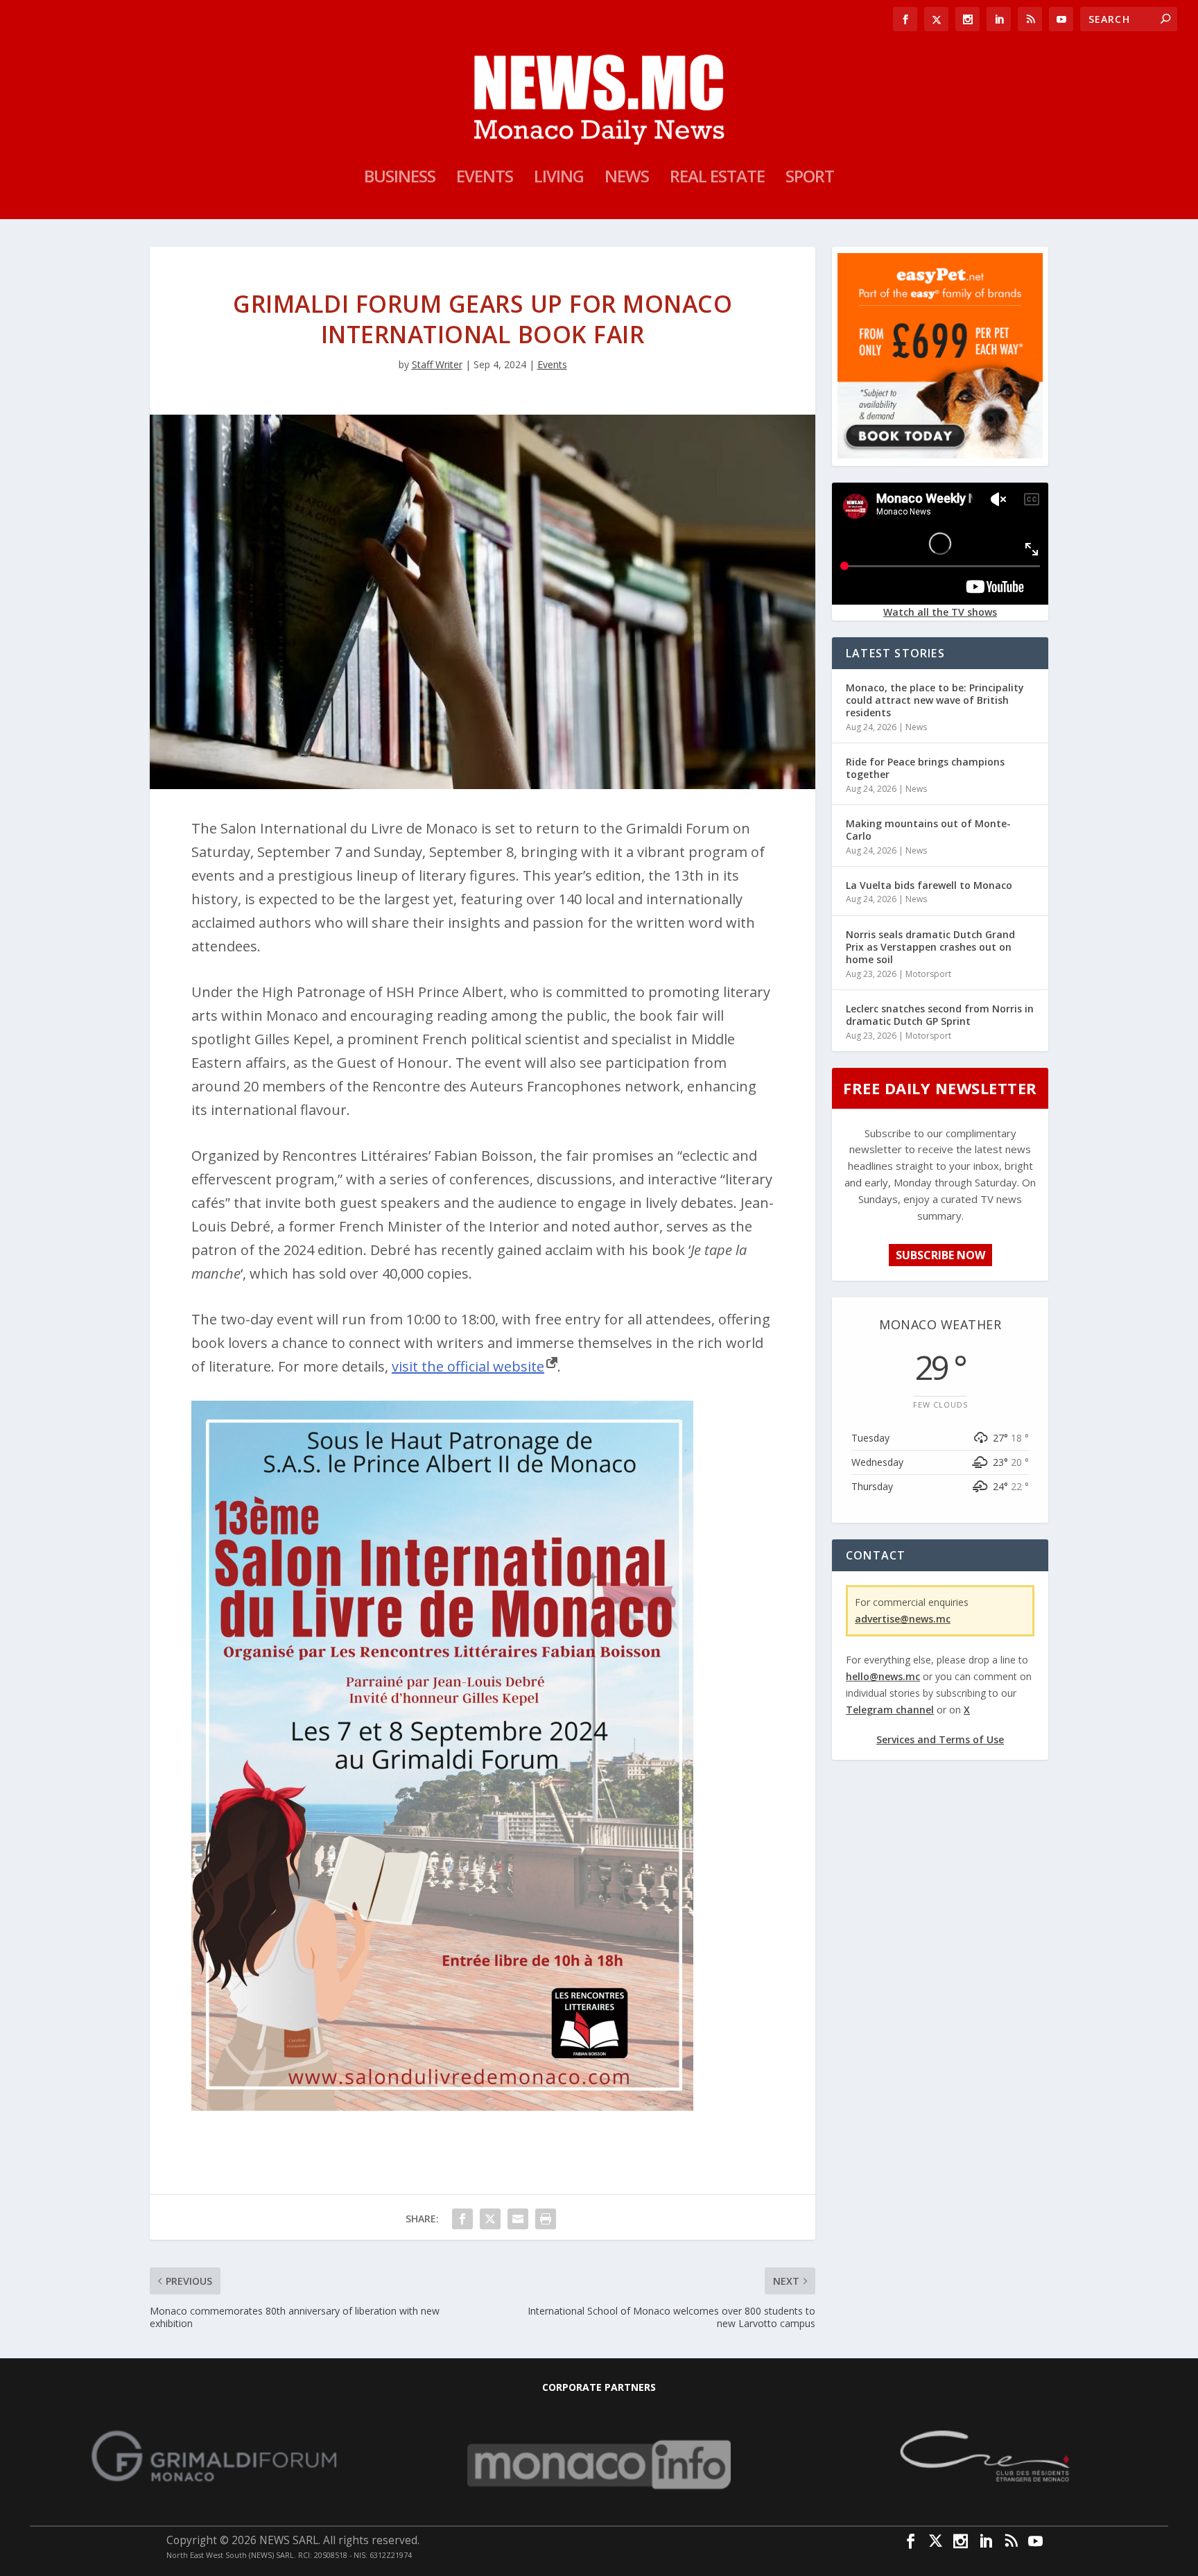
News (627, 179)
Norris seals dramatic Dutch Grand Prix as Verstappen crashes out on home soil (930, 947)
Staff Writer (437, 364)
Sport (810, 179)
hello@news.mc (883, 1676)
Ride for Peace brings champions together (925, 768)
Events (485, 179)
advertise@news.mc (903, 1619)
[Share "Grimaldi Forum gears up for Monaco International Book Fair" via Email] (518, 2219)
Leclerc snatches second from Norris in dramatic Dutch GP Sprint (940, 1015)
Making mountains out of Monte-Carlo (928, 830)
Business (400, 179)
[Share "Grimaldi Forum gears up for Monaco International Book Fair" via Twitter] (490, 2219)
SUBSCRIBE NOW (940, 1255)
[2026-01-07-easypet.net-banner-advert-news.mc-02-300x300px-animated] (940, 455)
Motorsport (928, 974)
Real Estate (717, 179)
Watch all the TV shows (940, 612)
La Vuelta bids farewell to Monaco (929, 885)
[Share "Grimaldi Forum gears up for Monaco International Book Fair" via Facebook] (462, 2219)
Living (559, 179)
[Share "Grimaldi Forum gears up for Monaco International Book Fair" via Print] (546, 2219)
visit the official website (468, 1366)
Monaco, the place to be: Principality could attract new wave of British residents (935, 700)
